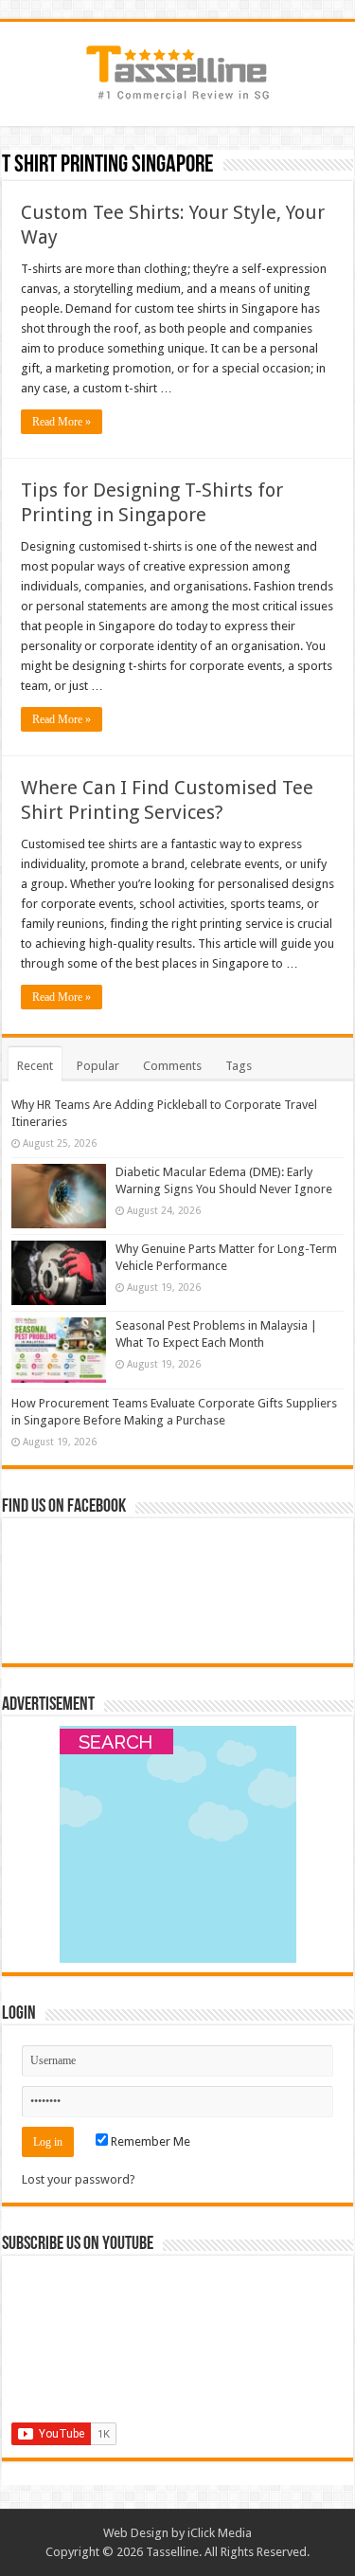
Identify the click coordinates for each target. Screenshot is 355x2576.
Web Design (136, 2533)
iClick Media (220, 2533)
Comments (172, 1066)
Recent (35, 1066)
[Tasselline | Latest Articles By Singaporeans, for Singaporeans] (178, 70)
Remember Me (149, 2141)
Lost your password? (79, 2179)
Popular (98, 1066)
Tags (239, 1066)
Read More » (62, 422)
